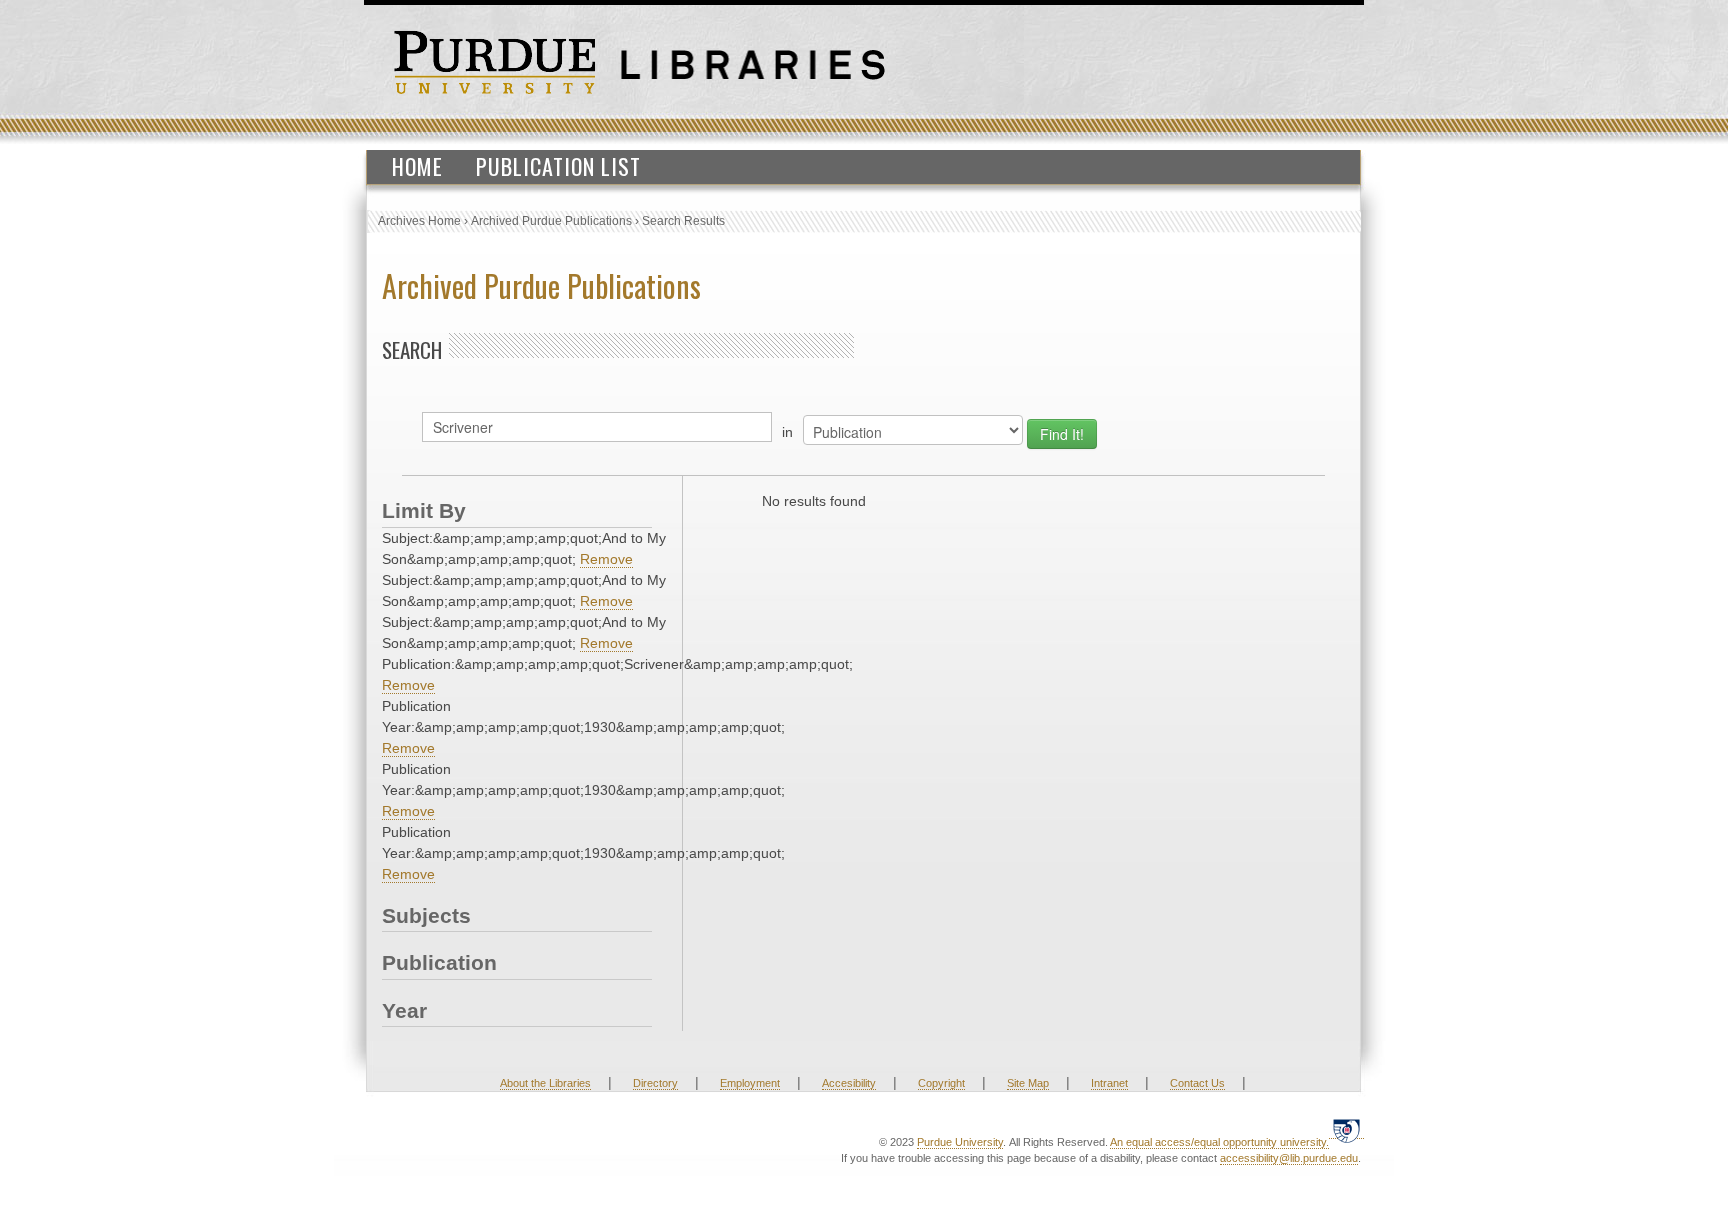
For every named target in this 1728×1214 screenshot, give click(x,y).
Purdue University (960, 1142)
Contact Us (1197, 1083)
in (787, 432)
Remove (606, 559)
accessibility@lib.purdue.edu (1289, 1158)
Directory (655, 1083)
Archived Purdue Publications (551, 221)
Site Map (1028, 1083)
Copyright (941, 1083)
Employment (750, 1083)
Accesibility (849, 1083)
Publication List (558, 166)
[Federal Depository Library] (1346, 1130)
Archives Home (419, 221)
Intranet (1109, 1083)
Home (417, 166)
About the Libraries (545, 1083)
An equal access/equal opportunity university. (1219, 1142)
